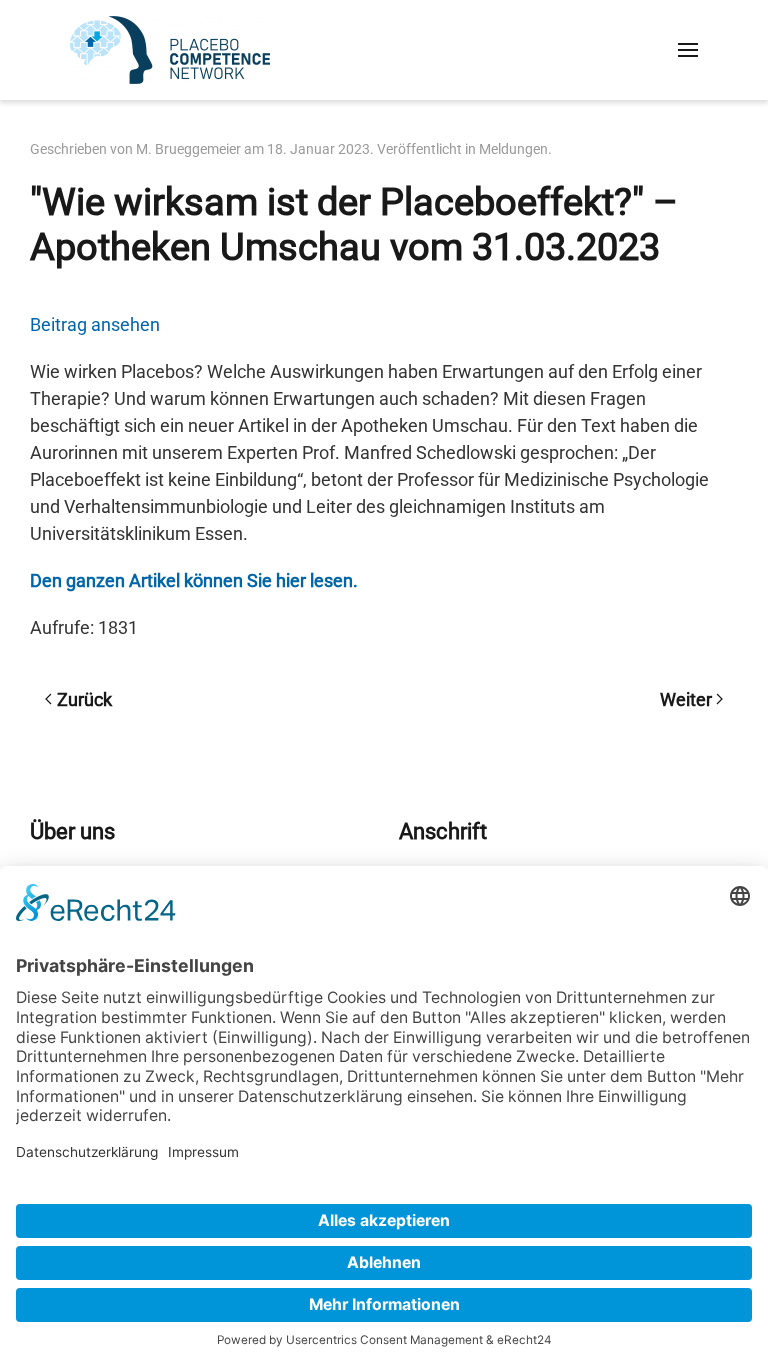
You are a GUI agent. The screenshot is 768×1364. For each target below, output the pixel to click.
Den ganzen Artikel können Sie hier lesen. (194, 580)
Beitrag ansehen (95, 324)
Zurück (84, 699)
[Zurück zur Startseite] (170, 50)
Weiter (686, 699)
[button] (688, 50)
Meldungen (513, 149)
